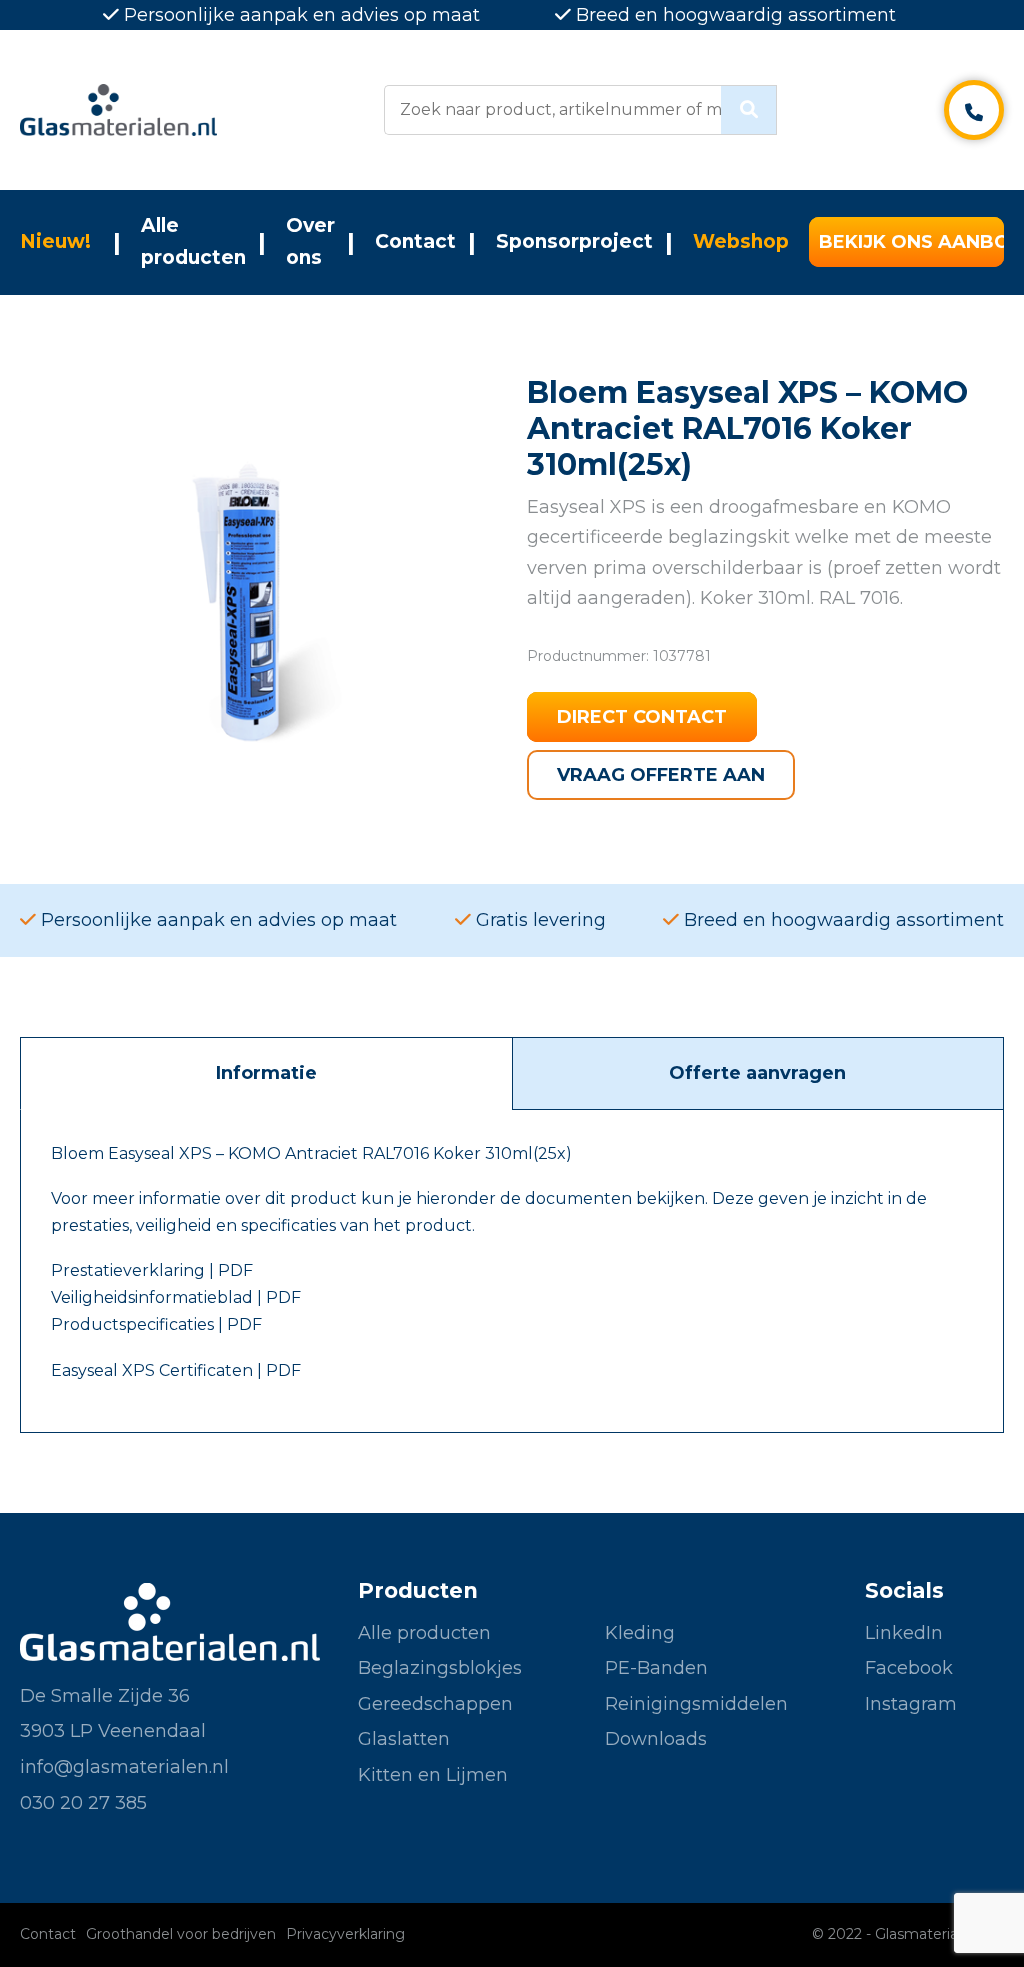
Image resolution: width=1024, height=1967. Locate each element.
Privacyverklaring (345, 1934)
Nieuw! (55, 241)
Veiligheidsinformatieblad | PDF (176, 1297)
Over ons (310, 241)
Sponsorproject (574, 241)
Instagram (911, 1704)
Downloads (656, 1739)
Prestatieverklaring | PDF (152, 1270)
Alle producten (193, 241)
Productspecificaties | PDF (156, 1324)
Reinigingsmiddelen (696, 1704)
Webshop (741, 241)
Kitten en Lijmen (433, 1775)
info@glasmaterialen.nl (124, 1767)
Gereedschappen (435, 1704)
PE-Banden (656, 1668)
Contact (415, 241)
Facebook (909, 1668)
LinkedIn (904, 1633)
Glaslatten (404, 1739)
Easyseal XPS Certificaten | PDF (176, 1370)
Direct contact (642, 717)
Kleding (640, 1633)
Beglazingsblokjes (440, 1668)
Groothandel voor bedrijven (181, 1934)
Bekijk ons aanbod (911, 242)
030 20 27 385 (83, 1803)
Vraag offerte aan (661, 775)
